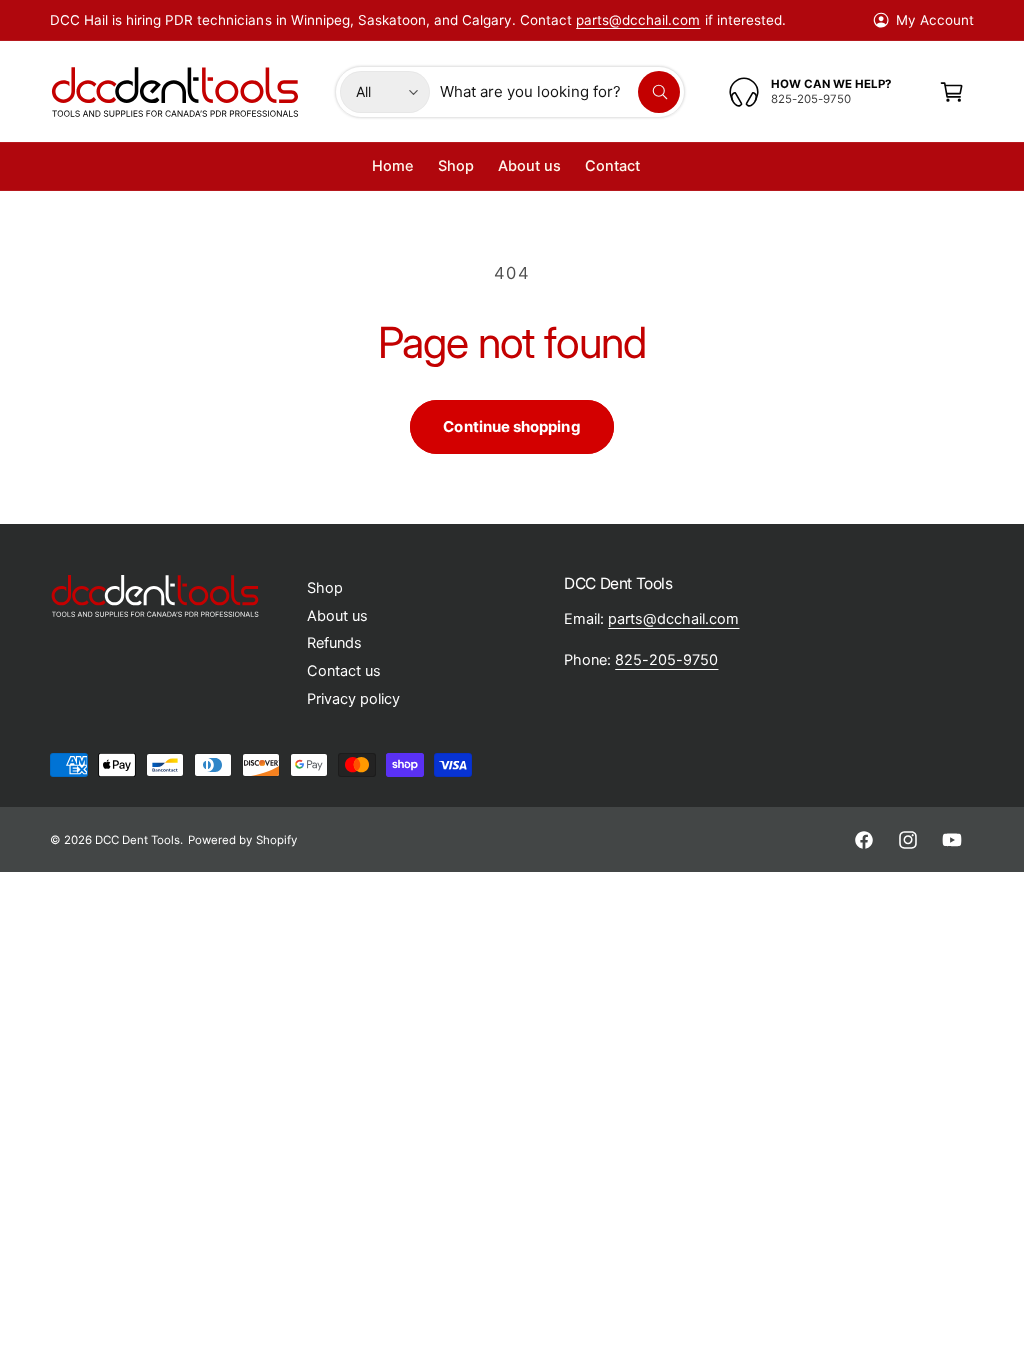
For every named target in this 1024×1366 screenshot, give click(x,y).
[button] (952, 92)
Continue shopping (511, 426)
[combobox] (559, 92)
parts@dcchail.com (638, 20)
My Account (935, 20)
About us (337, 616)
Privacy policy (353, 699)
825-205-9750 (666, 660)
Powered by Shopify (242, 840)
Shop (325, 588)
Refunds (334, 643)
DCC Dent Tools (137, 840)
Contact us (344, 671)
